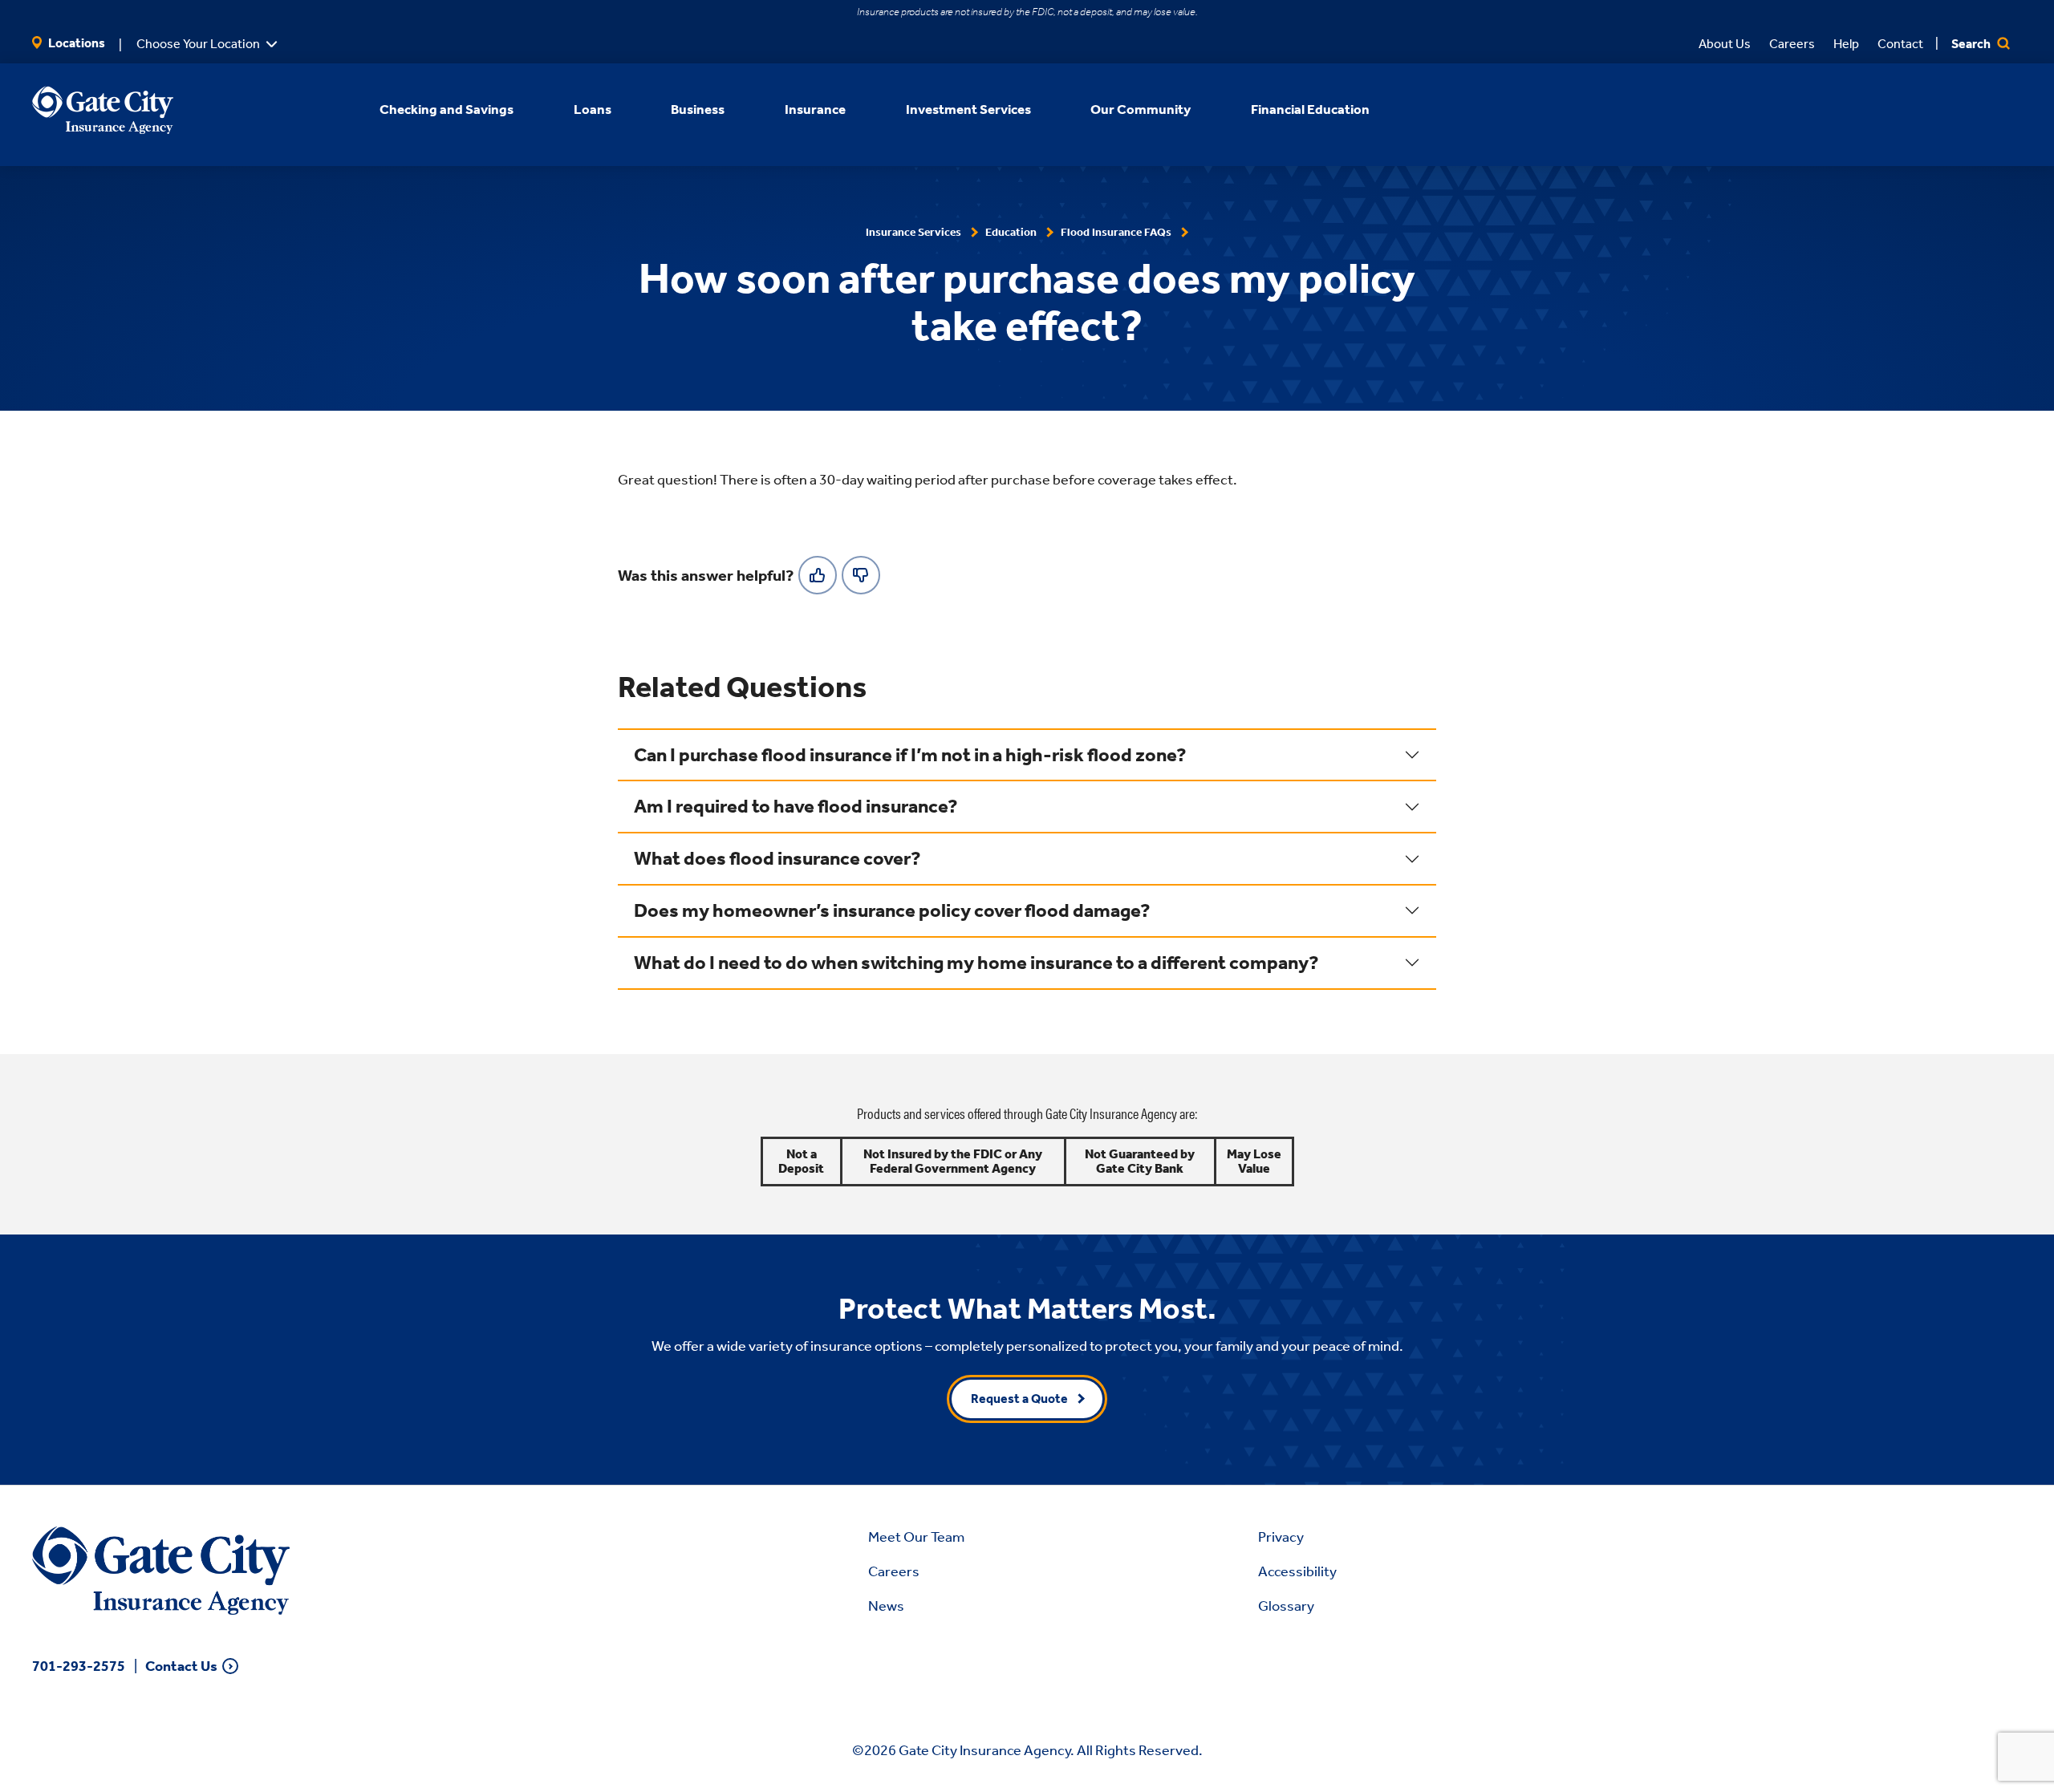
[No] (861, 575)
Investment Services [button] (968, 109)
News (886, 1606)
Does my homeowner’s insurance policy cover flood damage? (892, 910)
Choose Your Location (198, 44)
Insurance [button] (815, 109)
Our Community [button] (1141, 109)
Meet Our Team (916, 1537)
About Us (1725, 44)
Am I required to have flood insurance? (796, 806)
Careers (1792, 44)
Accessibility (1297, 1571)
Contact (1900, 44)
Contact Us (181, 1666)
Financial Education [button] (1310, 109)
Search (1972, 44)
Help (1846, 44)
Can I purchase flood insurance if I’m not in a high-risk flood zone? (910, 755)
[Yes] (818, 575)
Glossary (1286, 1606)
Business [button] (698, 109)
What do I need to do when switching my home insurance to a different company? (976, 963)
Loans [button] (593, 109)
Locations (75, 43)
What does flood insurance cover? (777, 858)
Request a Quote (1019, 1399)
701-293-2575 (79, 1666)
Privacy (1281, 1537)
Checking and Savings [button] (447, 109)
